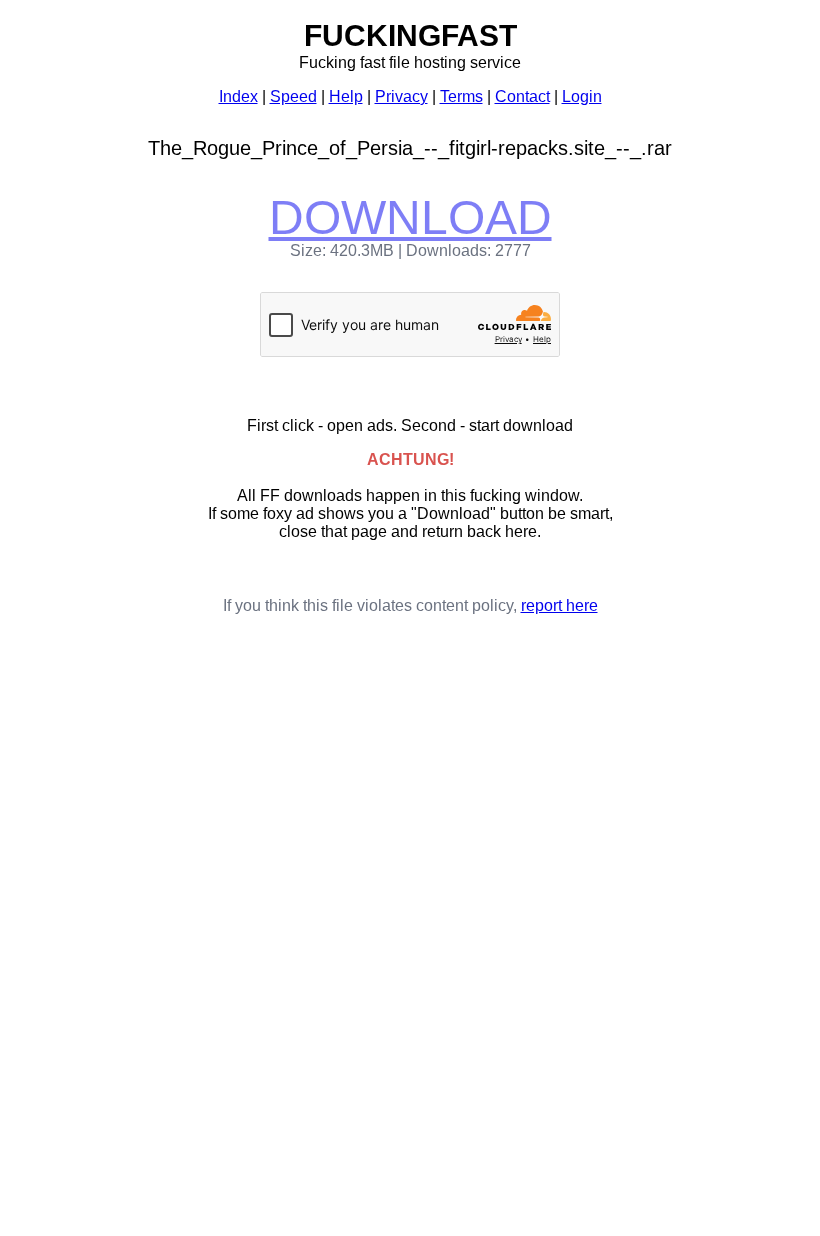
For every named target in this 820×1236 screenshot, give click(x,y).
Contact (522, 96)
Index (238, 96)
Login (582, 96)
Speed (293, 96)
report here (559, 605)
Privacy (401, 96)
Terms (461, 96)
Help (346, 96)
